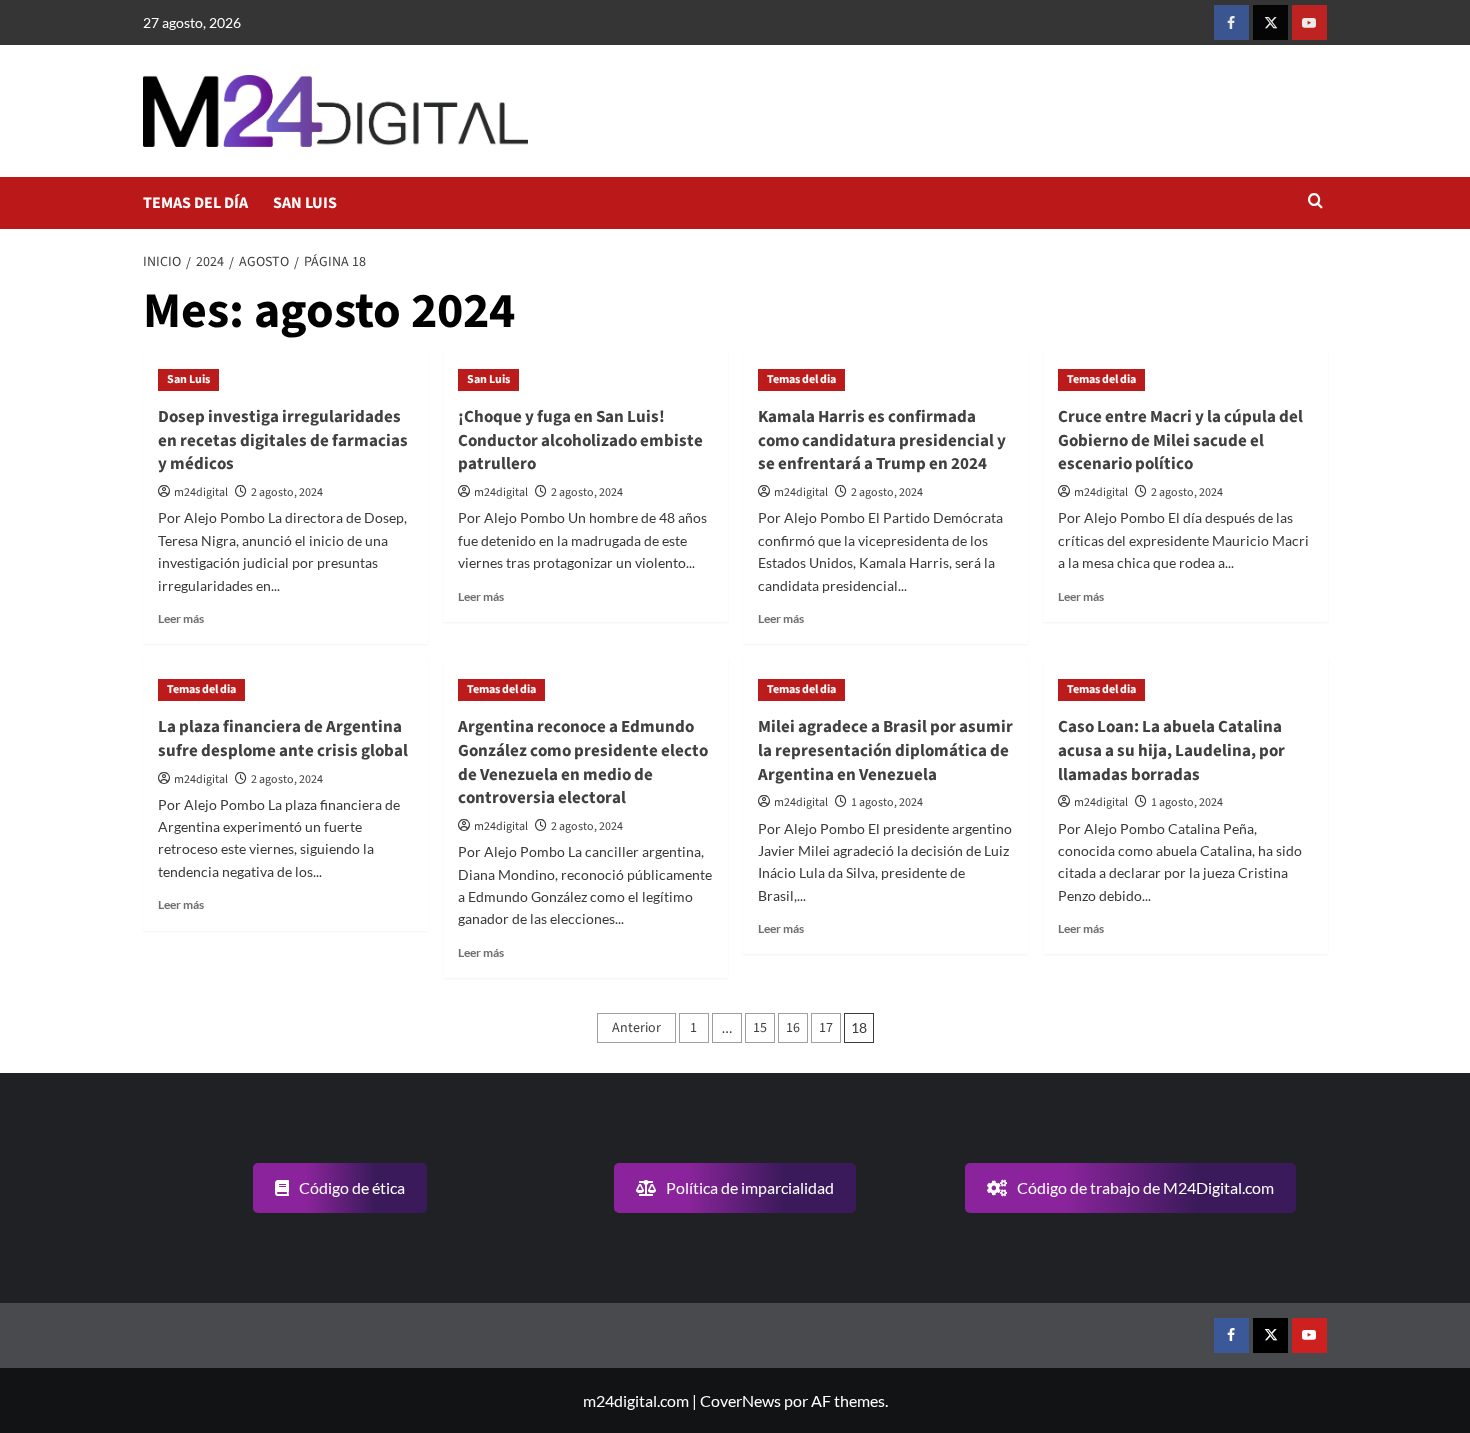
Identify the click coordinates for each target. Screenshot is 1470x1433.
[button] (1315, 202)
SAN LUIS (305, 203)
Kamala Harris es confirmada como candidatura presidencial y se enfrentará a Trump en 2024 (882, 441)
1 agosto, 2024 (887, 802)
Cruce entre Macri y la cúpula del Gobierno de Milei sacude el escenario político (1180, 441)
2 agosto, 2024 (287, 492)
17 (826, 1028)
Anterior (636, 1028)
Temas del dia (801, 379)
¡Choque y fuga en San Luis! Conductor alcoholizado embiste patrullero (580, 441)
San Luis (188, 379)
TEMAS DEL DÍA (195, 203)
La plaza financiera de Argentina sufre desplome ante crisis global (283, 739)
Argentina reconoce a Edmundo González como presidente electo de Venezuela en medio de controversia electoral (583, 762)
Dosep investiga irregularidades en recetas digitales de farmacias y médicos (283, 441)
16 (793, 1028)
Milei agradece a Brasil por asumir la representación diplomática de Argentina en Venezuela (885, 751)
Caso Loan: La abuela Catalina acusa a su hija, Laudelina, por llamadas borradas (1171, 751)
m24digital (201, 492)
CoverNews (740, 1400)
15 (760, 1028)
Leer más (181, 618)
